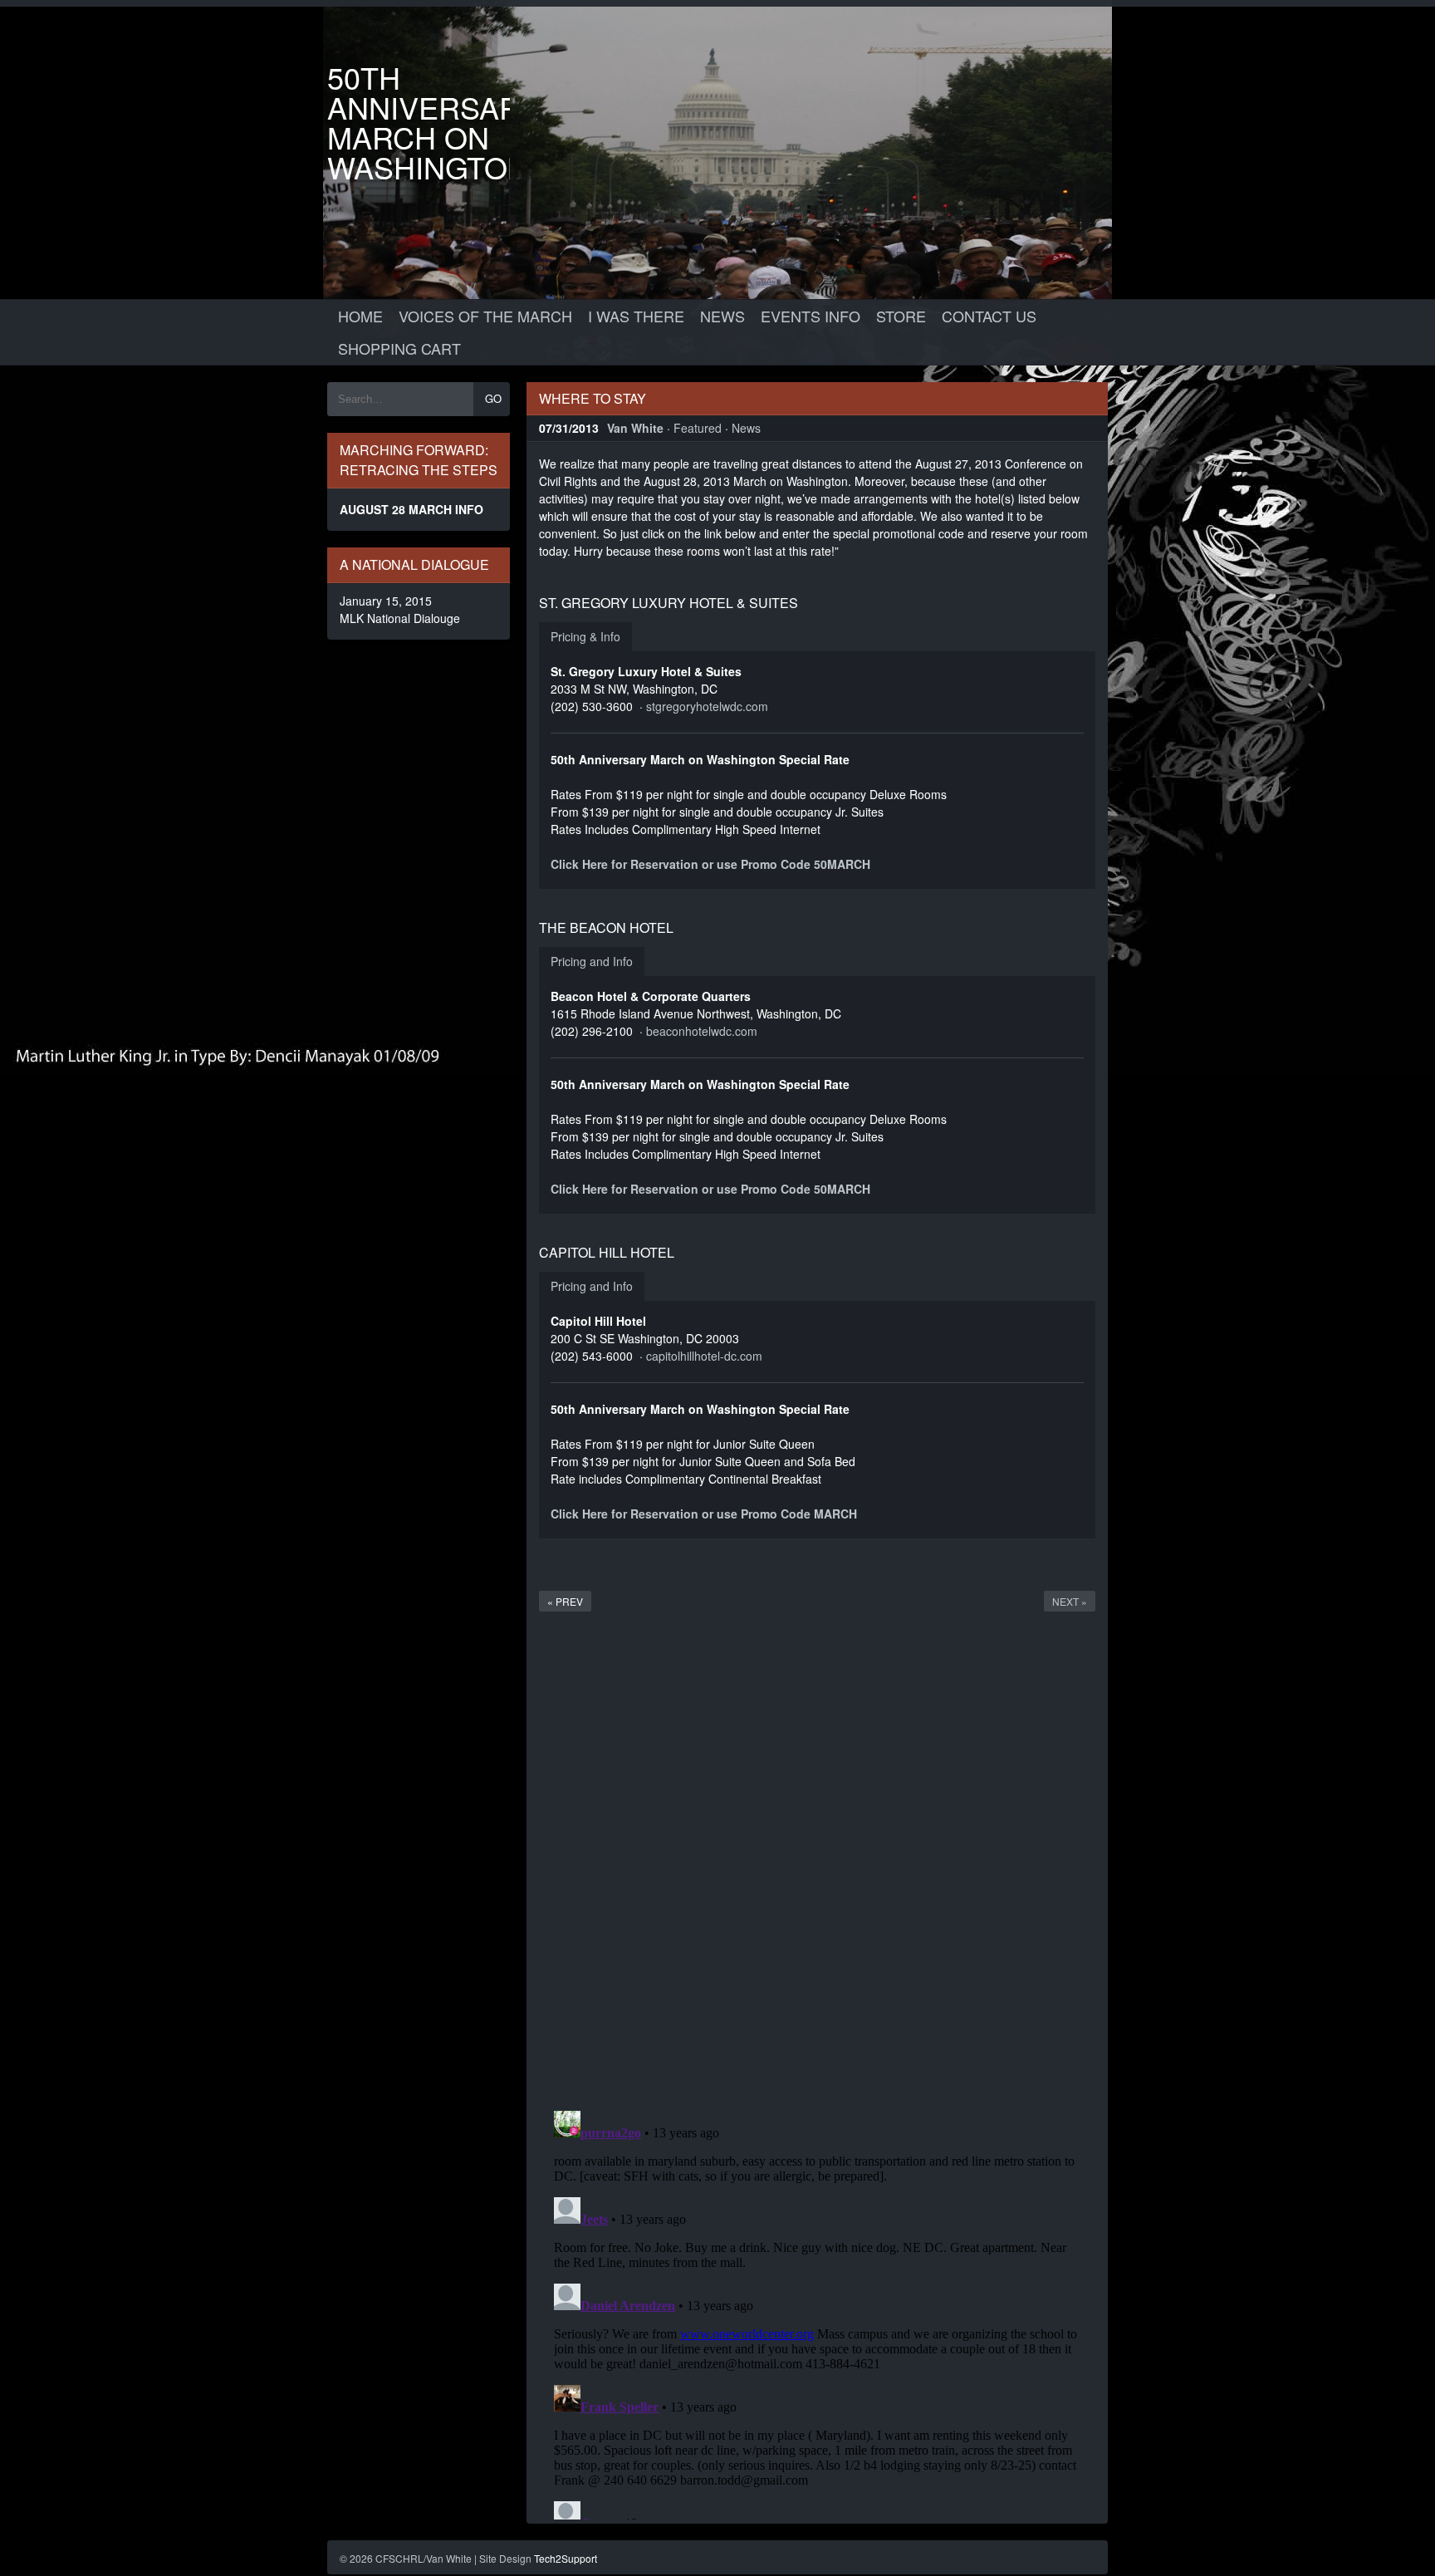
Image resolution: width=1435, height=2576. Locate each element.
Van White (635, 428)
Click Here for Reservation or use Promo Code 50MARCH (710, 864)
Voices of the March (485, 316)
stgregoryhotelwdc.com (707, 706)
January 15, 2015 (400, 609)
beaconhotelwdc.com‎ (702, 1031)
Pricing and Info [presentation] (592, 961)
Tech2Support (566, 2558)
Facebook (1087, 316)
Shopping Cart (399, 348)
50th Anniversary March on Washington (433, 122)
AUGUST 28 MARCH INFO (411, 509)
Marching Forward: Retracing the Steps (419, 460)
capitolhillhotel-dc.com (704, 1356)
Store (901, 316)
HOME (360, 316)
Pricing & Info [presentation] (585, 636)
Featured (698, 428)
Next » (1070, 1601)
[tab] (585, 637)
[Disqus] (817, 1830)
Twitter (1058, 316)
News (722, 316)
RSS (1091, 2556)
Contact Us (989, 316)
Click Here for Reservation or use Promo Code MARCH (704, 1514)
